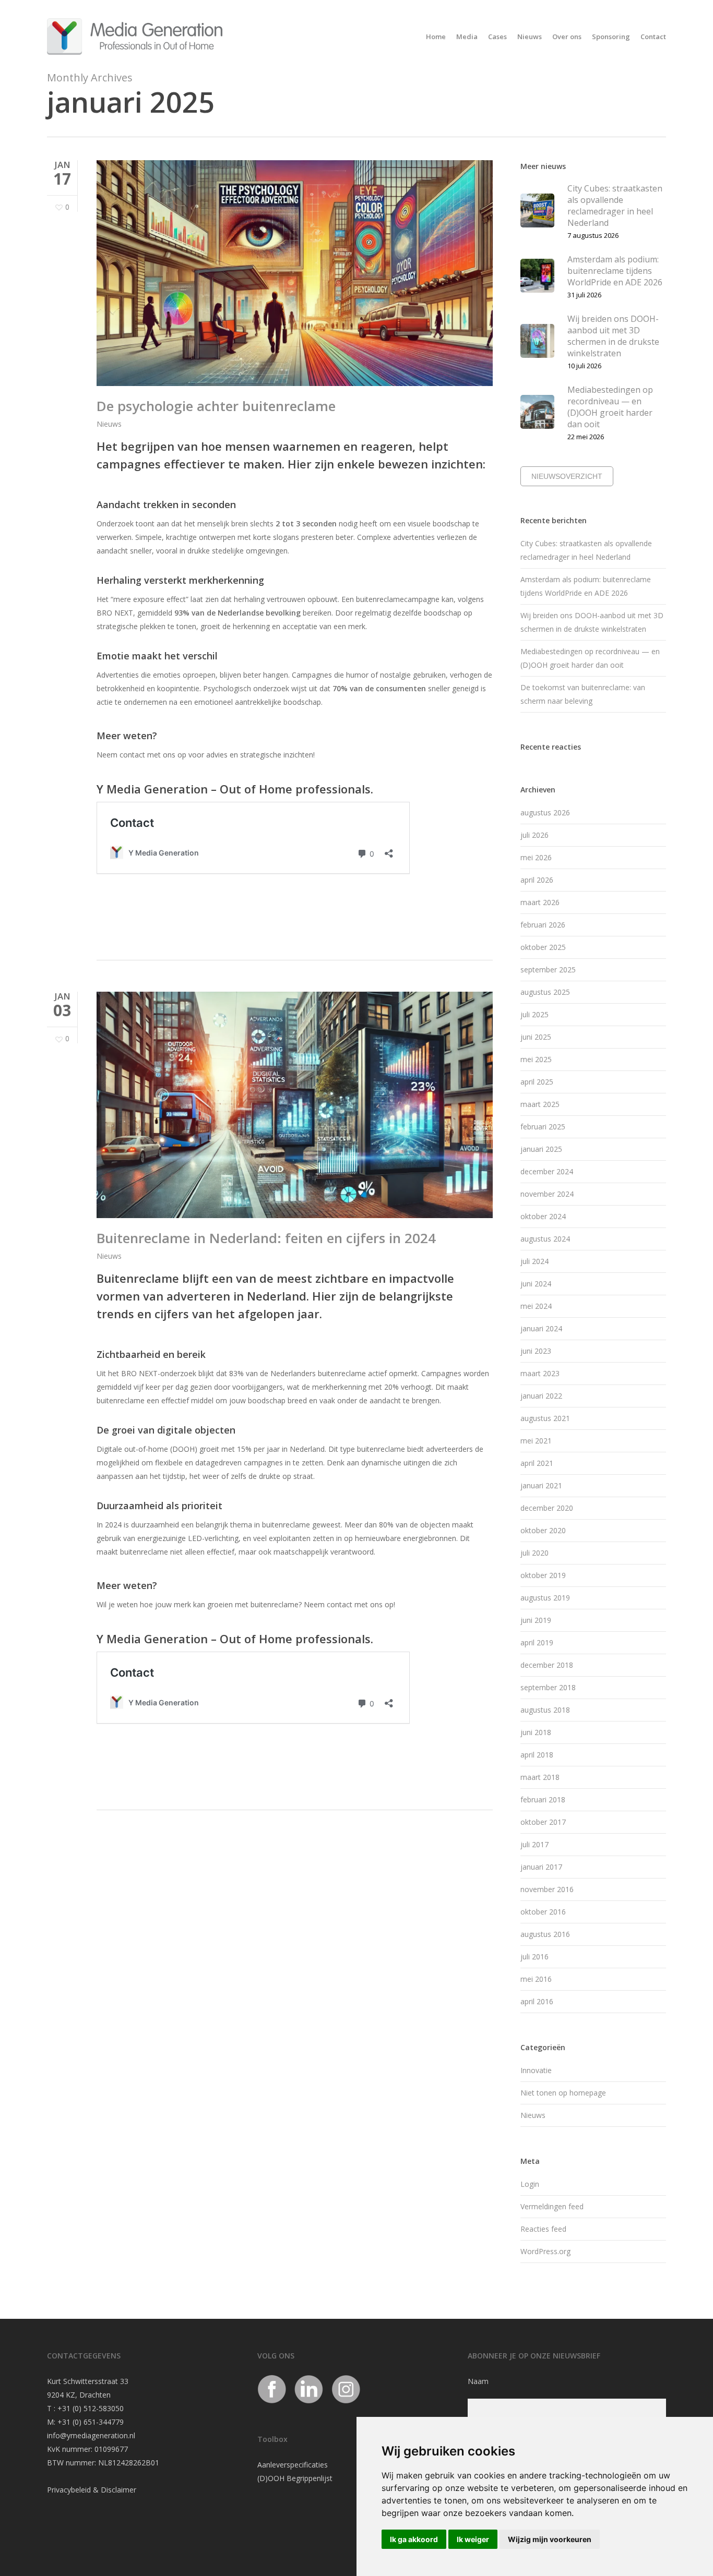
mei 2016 (536, 1979)
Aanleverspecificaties (293, 2465)
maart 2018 (540, 1777)
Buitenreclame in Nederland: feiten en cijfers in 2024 (266, 1238)
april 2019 (537, 1642)
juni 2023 (536, 1351)
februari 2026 (543, 925)
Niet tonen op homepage (563, 2093)
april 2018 (537, 1755)
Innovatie (536, 2070)
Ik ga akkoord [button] (414, 2539)
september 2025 (548, 970)
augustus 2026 (545, 812)
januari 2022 (541, 1396)
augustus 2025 (545, 992)
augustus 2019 (545, 1598)
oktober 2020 (543, 1530)
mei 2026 (536, 857)
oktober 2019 (543, 1575)
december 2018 (547, 1665)
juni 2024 (536, 1284)
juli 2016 (534, 1957)
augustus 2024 (545, 1239)
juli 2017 (534, 1844)
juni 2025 (536, 1037)
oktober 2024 (543, 1216)
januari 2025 (541, 1149)
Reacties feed (543, 2229)
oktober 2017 (543, 1822)
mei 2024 (536, 1306)
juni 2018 (536, 1732)
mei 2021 (536, 1441)
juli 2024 (534, 1261)
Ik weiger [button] (473, 2539)
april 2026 (537, 880)
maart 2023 (540, 1373)
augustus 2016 (545, 1934)
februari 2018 (543, 1799)
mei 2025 (536, 1059)
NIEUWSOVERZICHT (567, 476)
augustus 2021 (545, 1418)
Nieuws (109, 424)
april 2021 (537, 1463)
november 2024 (547, 1194)
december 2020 (547, 1508)
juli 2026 (534, 835)
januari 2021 (541, 1485)
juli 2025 (534, 1014)
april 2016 (537, 2001)
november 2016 (547, 1889)
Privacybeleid (69, 2490)
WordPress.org (545, 2251)
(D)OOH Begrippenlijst (295, 2478)
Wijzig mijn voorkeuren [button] (550, 2539)
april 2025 (537, 1082)
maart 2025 (540, 1104)
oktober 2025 (543, 947)
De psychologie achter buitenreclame (216, 406)
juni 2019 (536, 1620)
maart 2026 (540, 902)
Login (530, 2184)
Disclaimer (118, 2490)
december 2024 (547, 1171)
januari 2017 (541, 1867)
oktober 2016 (543, 1912)
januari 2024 (541, 1328)
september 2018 (548, 1687)
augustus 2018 (545, 1710)
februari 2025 (543, 1127)
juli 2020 (534, 1553)
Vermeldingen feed (552, 2206)
